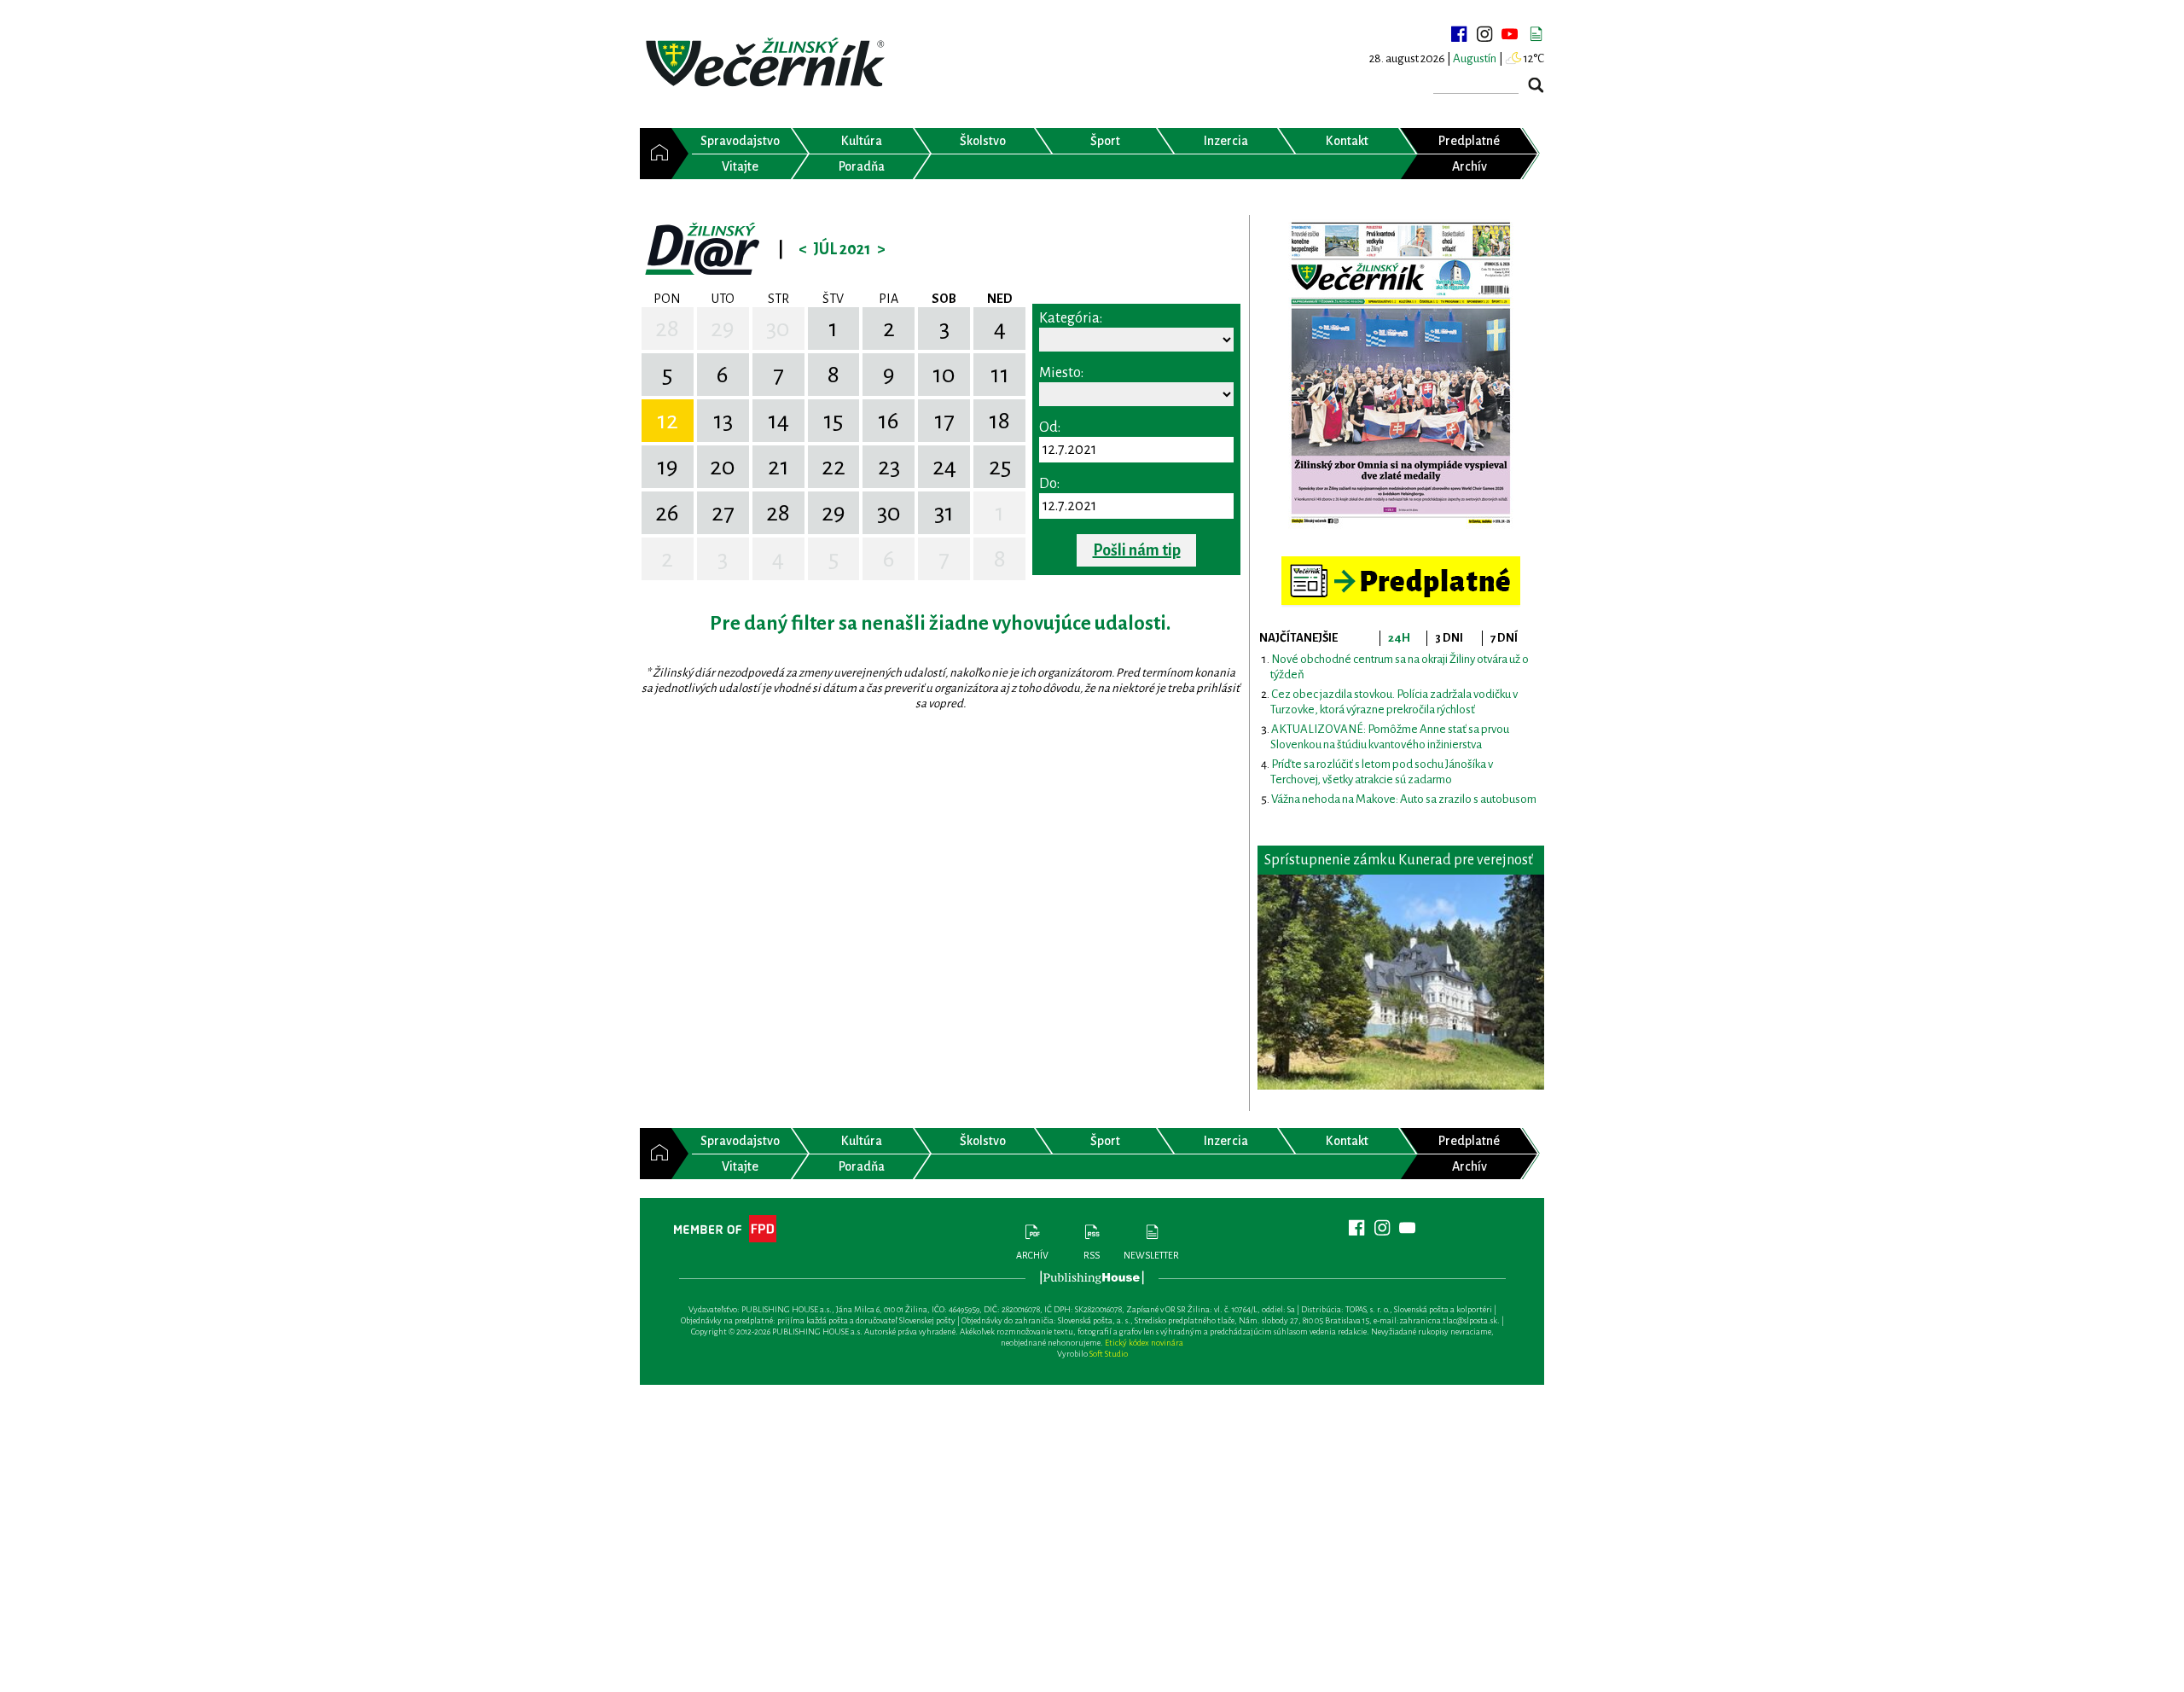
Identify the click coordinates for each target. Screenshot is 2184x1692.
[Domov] (656, 154)
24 (944, 467)
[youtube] (1510, 34)
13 (723, 421)
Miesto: (1061, 373)
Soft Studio (1109, 1354)
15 (833, 421)
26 (667, 513)
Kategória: (1071, 318)
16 (889, 421)
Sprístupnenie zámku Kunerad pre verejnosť (1399, 860)
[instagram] (1484, 34)
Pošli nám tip (1137, 550)
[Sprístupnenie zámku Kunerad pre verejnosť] (1401, 982)
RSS (1092, 1255)
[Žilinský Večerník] (768, 64)
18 (999, 421)
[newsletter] (1536, 34)
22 (834, 467)
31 (944, 513)
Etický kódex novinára (1144, 1343)
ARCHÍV (1032, 1255)
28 (667, 329)
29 (723, 329)
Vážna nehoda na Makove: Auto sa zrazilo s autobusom (1404, 799)
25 (1000, 467)
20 (723, 467)
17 (944, 421)
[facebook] (1459, 34)
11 (1000, 375)
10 (944, 375)
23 (889, 467)
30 (778, 329)
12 (668, 421)
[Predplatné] (1401, 564)
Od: (1050, 427)
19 (668, 467)
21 (778, 467)
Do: (1049, 484)
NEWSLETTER (1151, 1255)
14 (778, 421)
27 (723, 513)
